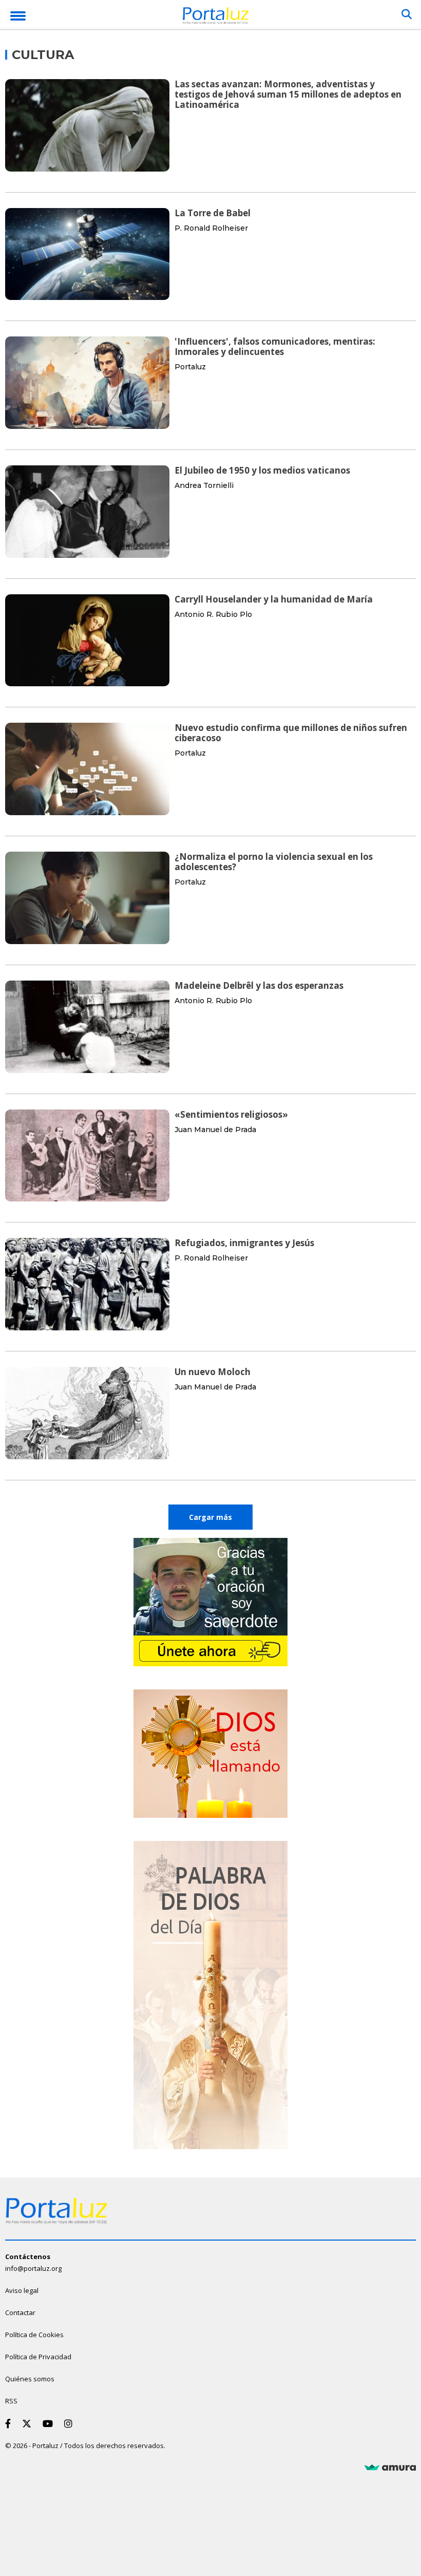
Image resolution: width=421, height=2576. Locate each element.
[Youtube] (50, 2423)
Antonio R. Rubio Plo (213, 614)
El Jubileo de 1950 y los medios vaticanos (262, 470)
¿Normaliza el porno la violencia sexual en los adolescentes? (274, 862)
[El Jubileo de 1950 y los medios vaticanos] (87, 512)
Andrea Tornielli (204, 485)
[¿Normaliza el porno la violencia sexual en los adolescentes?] (87, 898)
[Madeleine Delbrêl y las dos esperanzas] (87, 1027)
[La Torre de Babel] (87, 254)
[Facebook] (10, 2423)
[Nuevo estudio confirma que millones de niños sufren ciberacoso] (87, 769)
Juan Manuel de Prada (215, 1130)
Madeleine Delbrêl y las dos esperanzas (259, 985)
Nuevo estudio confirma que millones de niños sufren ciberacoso (291, 733)
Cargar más (210, 1517)
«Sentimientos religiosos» (231, 1114)
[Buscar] (407, 14)
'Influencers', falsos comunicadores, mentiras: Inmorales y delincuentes (275, 346)
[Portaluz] (216, 17)
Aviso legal (22, 2290)
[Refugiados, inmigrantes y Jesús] (87, 1284)
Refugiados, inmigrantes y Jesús (244, 1243)
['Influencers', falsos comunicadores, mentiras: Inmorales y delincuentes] (87, 383)
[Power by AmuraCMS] (390, 2468)
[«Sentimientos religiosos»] (87, 1156)
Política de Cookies (34, 2335)
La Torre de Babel (213, 213)
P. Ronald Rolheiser (211, 228)
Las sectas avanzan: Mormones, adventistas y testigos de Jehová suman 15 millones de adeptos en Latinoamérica (288, 94)
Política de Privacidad (38, 2357)
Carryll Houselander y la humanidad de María (274, 599)
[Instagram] (70, 2423)
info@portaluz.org (33, 2268)
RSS (11, 2401)
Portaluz (190, 367)
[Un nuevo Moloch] (87, 1413)
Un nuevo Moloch (213, 1372)
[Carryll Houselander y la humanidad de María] (87, 641)
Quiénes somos (30, 2379)
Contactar (20, 2312)
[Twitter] (29, 2423)
